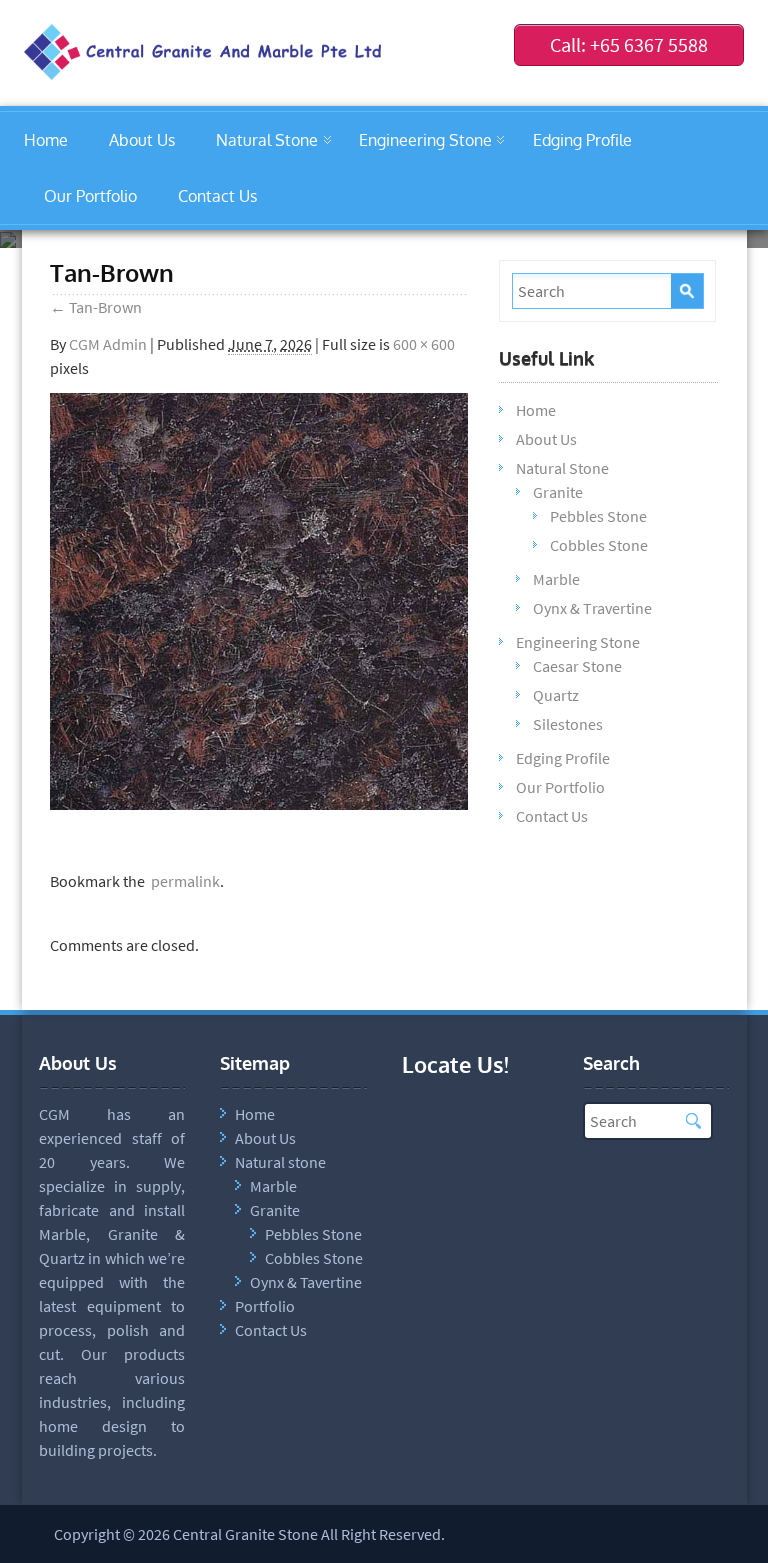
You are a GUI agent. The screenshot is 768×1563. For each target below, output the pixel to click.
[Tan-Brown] (259, 804)
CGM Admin (108, 344)
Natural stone (280, 1162)
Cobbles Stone (599, 545)
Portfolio (265, 1306)
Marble (556, 579)
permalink (182, 881)
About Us (142, 140)
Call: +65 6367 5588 (629, 44)
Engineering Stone (425, 140)
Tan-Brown (96, 307)
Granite (558, 492)
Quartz (556, 695)
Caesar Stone (577, 666)
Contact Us (217, 196)
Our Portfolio (90, 196)
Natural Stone (267, 140)
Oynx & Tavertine (306, 1282)
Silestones (568, 724)
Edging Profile (582, 140)
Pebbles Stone (598, 516)
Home (46, 140)
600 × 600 (424, 344)
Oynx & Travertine (592, 608)
